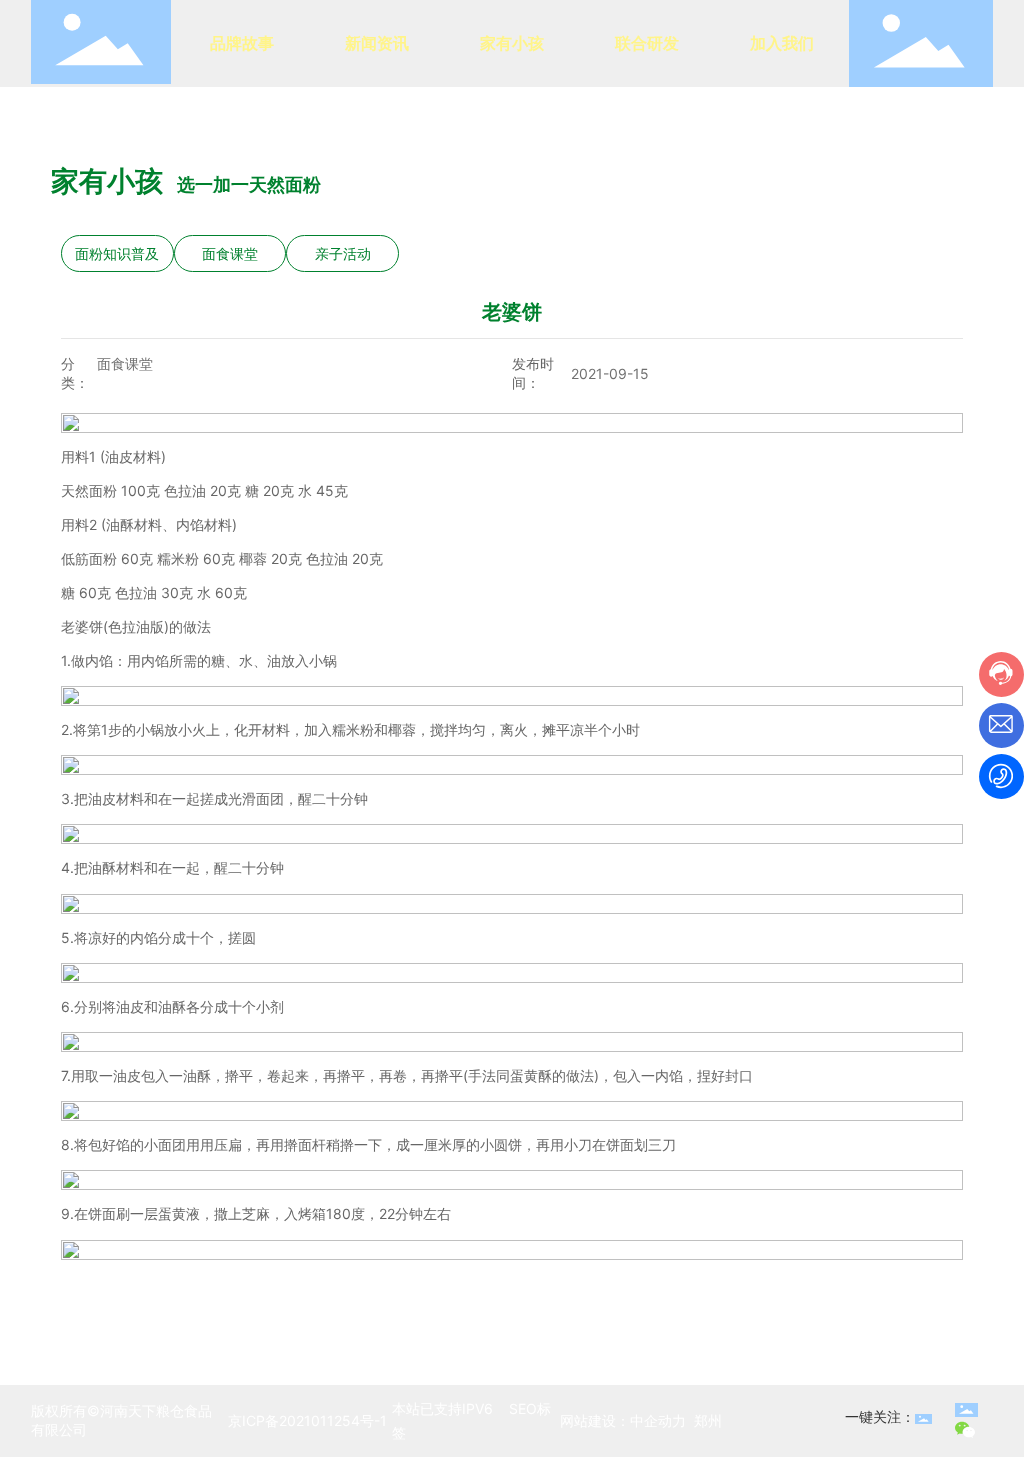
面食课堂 (230, 253)
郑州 (708, 1420)
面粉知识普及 (117, 253)
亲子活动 (343, 253)
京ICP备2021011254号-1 (307, 1420)
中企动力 (658, 1420)
